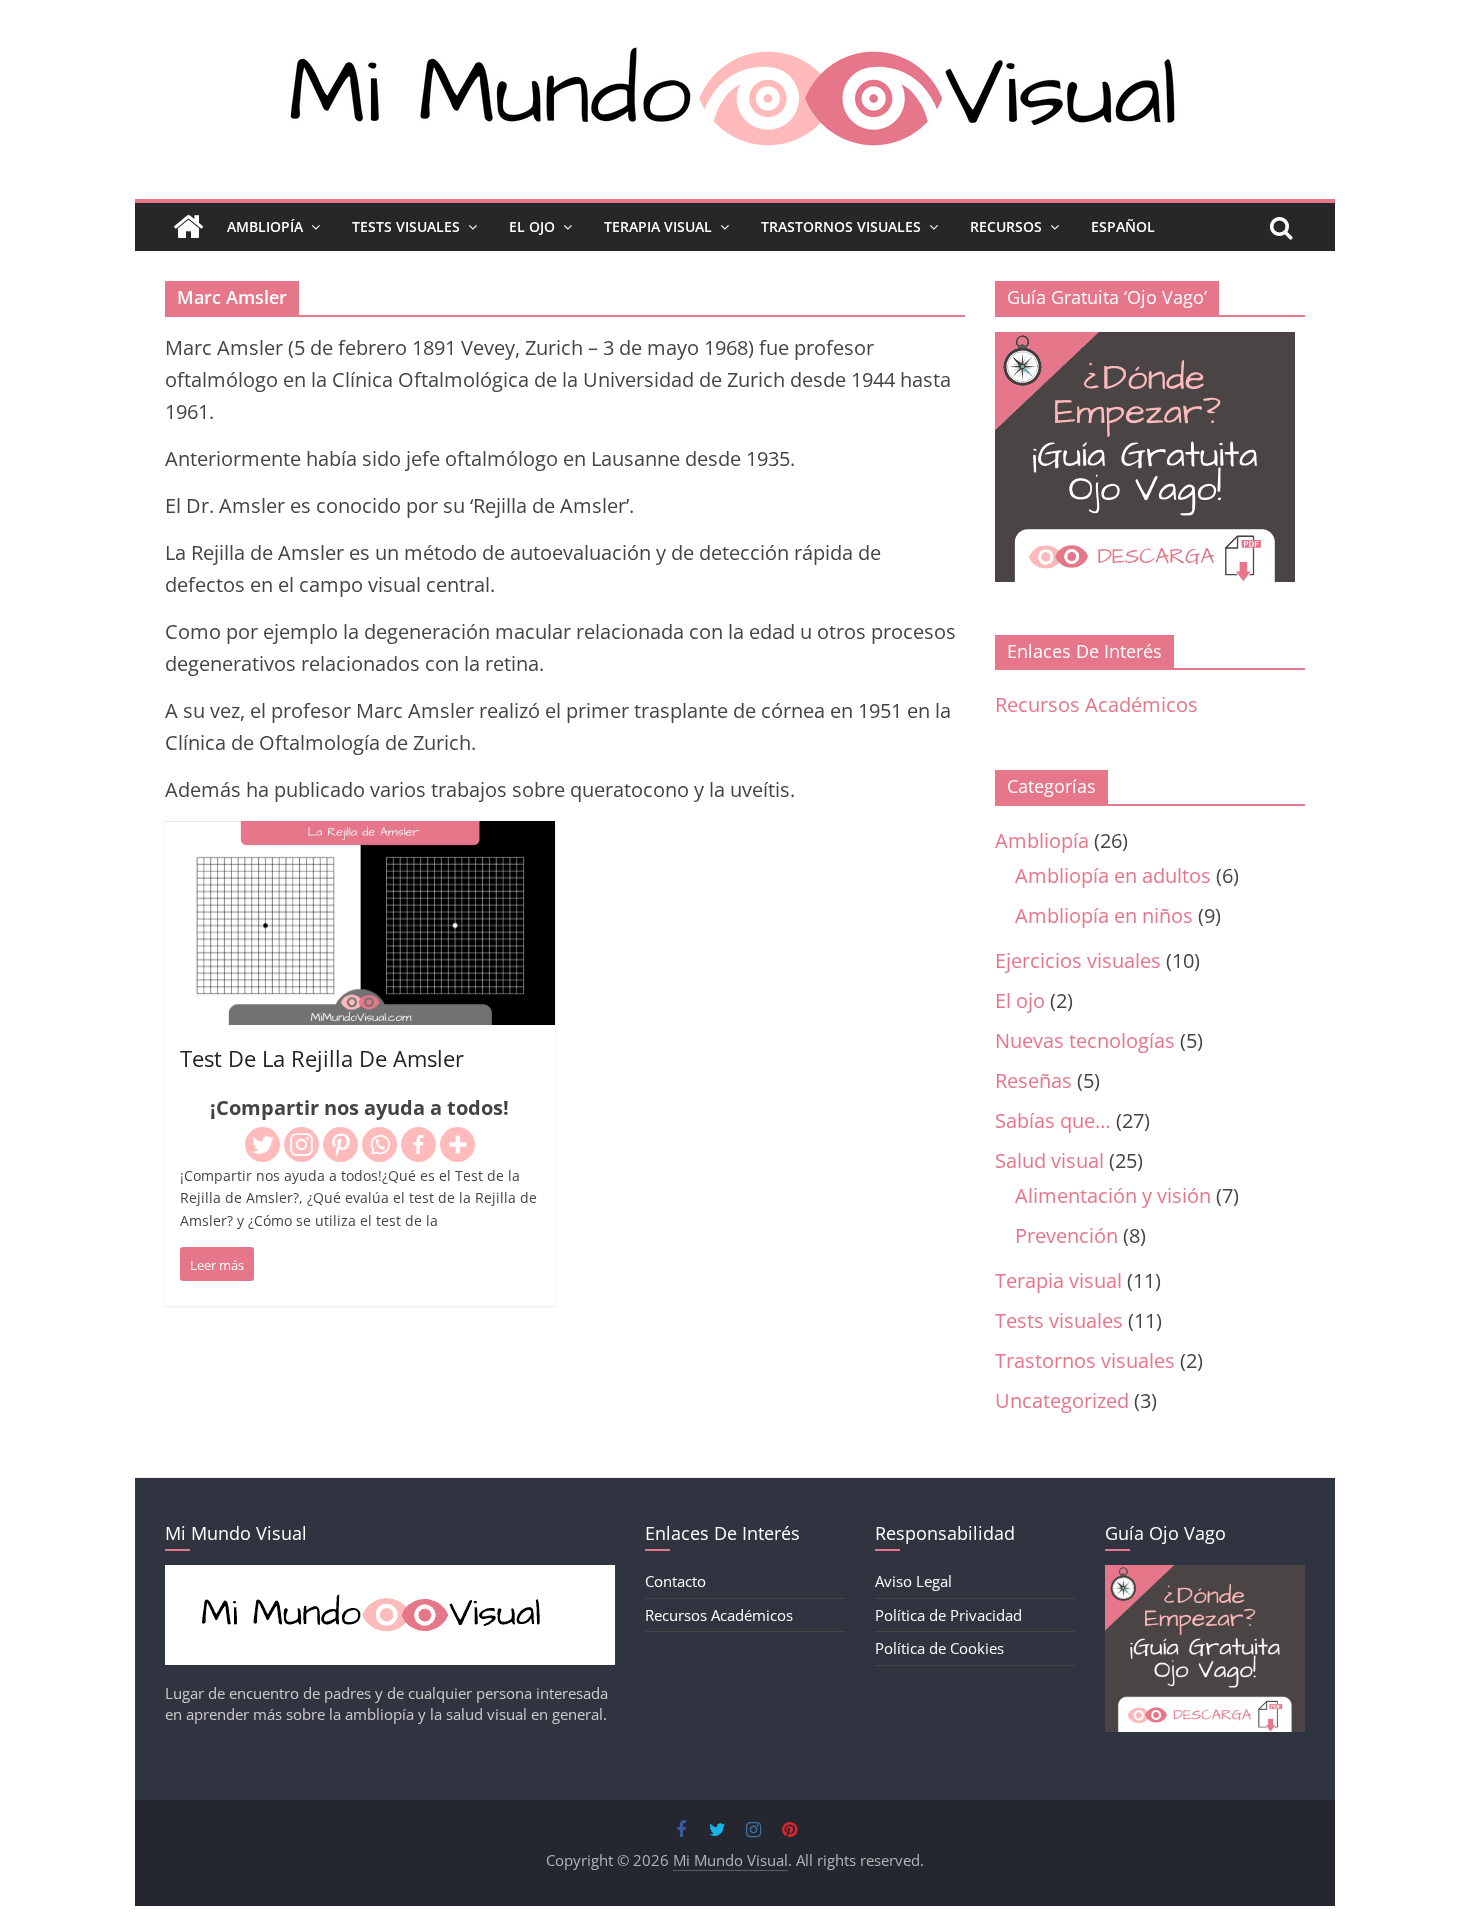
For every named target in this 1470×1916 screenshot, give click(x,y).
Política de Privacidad (948, 1615)
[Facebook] (418, 1144)
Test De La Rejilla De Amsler (322, 1058)
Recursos (1006, 226)
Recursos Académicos (1096, 704)
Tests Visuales (406, 226)
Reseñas (1033, 1080)
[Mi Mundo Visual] (188, 227)
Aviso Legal (913, 1581)
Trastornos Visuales (841, 226)
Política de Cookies (939, 1648)
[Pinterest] (340, 1144)
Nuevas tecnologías (1085, 1040)
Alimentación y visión (1113, 1195)
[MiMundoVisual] (390, 1575)
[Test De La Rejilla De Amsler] (360, 836)
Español (1123, 226)
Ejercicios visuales (1078, 960)
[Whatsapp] (379, 1144)
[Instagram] (301, 1144)
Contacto (675, 1581)
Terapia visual (1058, 1280)
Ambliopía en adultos (1113, 875)
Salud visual (1049, 1160)
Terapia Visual (658, 226)
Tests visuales (1059, 1320)
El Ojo (532, 226)
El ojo (1020, 1000)
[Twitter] (262, 1144)
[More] (457, 1144)
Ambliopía (265, 226)
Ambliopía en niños (1104, 915)
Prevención (1066, 1235)
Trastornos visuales (1085, 1360)
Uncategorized (1062, 1400)
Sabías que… (1053, 1120)
